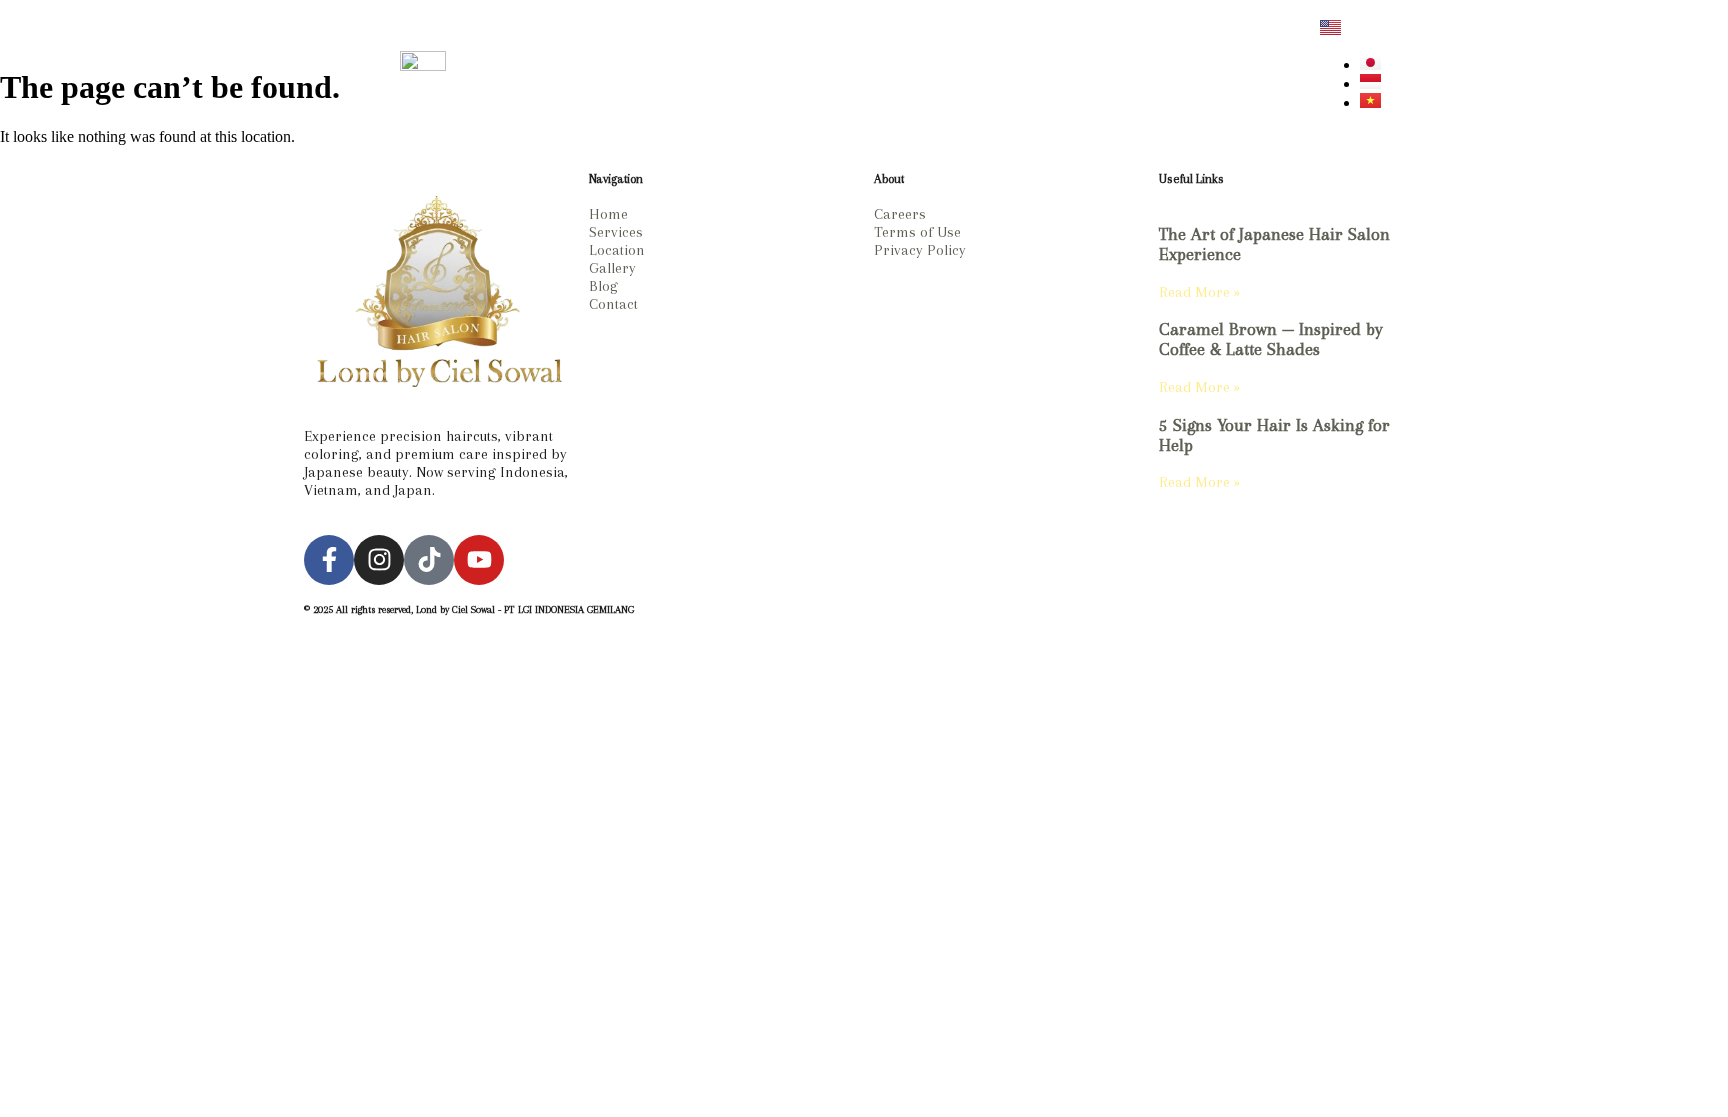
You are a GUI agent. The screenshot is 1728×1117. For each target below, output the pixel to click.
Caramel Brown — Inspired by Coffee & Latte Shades (1271, 339)
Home (686, 74)
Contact (1036, 74)
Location (774, 74)
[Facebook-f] (329, 560)
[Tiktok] (429, 560)
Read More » (1199, 292)
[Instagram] (1220, 74)
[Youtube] (479, 560)
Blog (957, 74)
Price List (872, 74)
